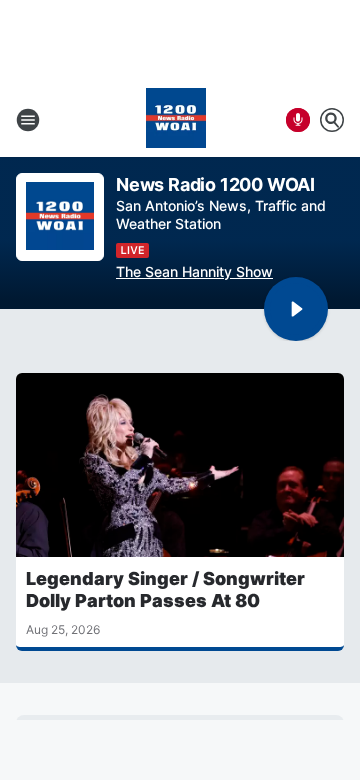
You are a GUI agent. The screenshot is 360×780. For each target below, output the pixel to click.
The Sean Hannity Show (194, 271)
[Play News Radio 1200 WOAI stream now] (60, 217)
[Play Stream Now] (296, 309)
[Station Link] (176, 120)
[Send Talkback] (298, 120)
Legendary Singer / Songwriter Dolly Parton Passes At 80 (165, 589)
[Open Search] (332, 120)
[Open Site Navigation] (28, 120)
